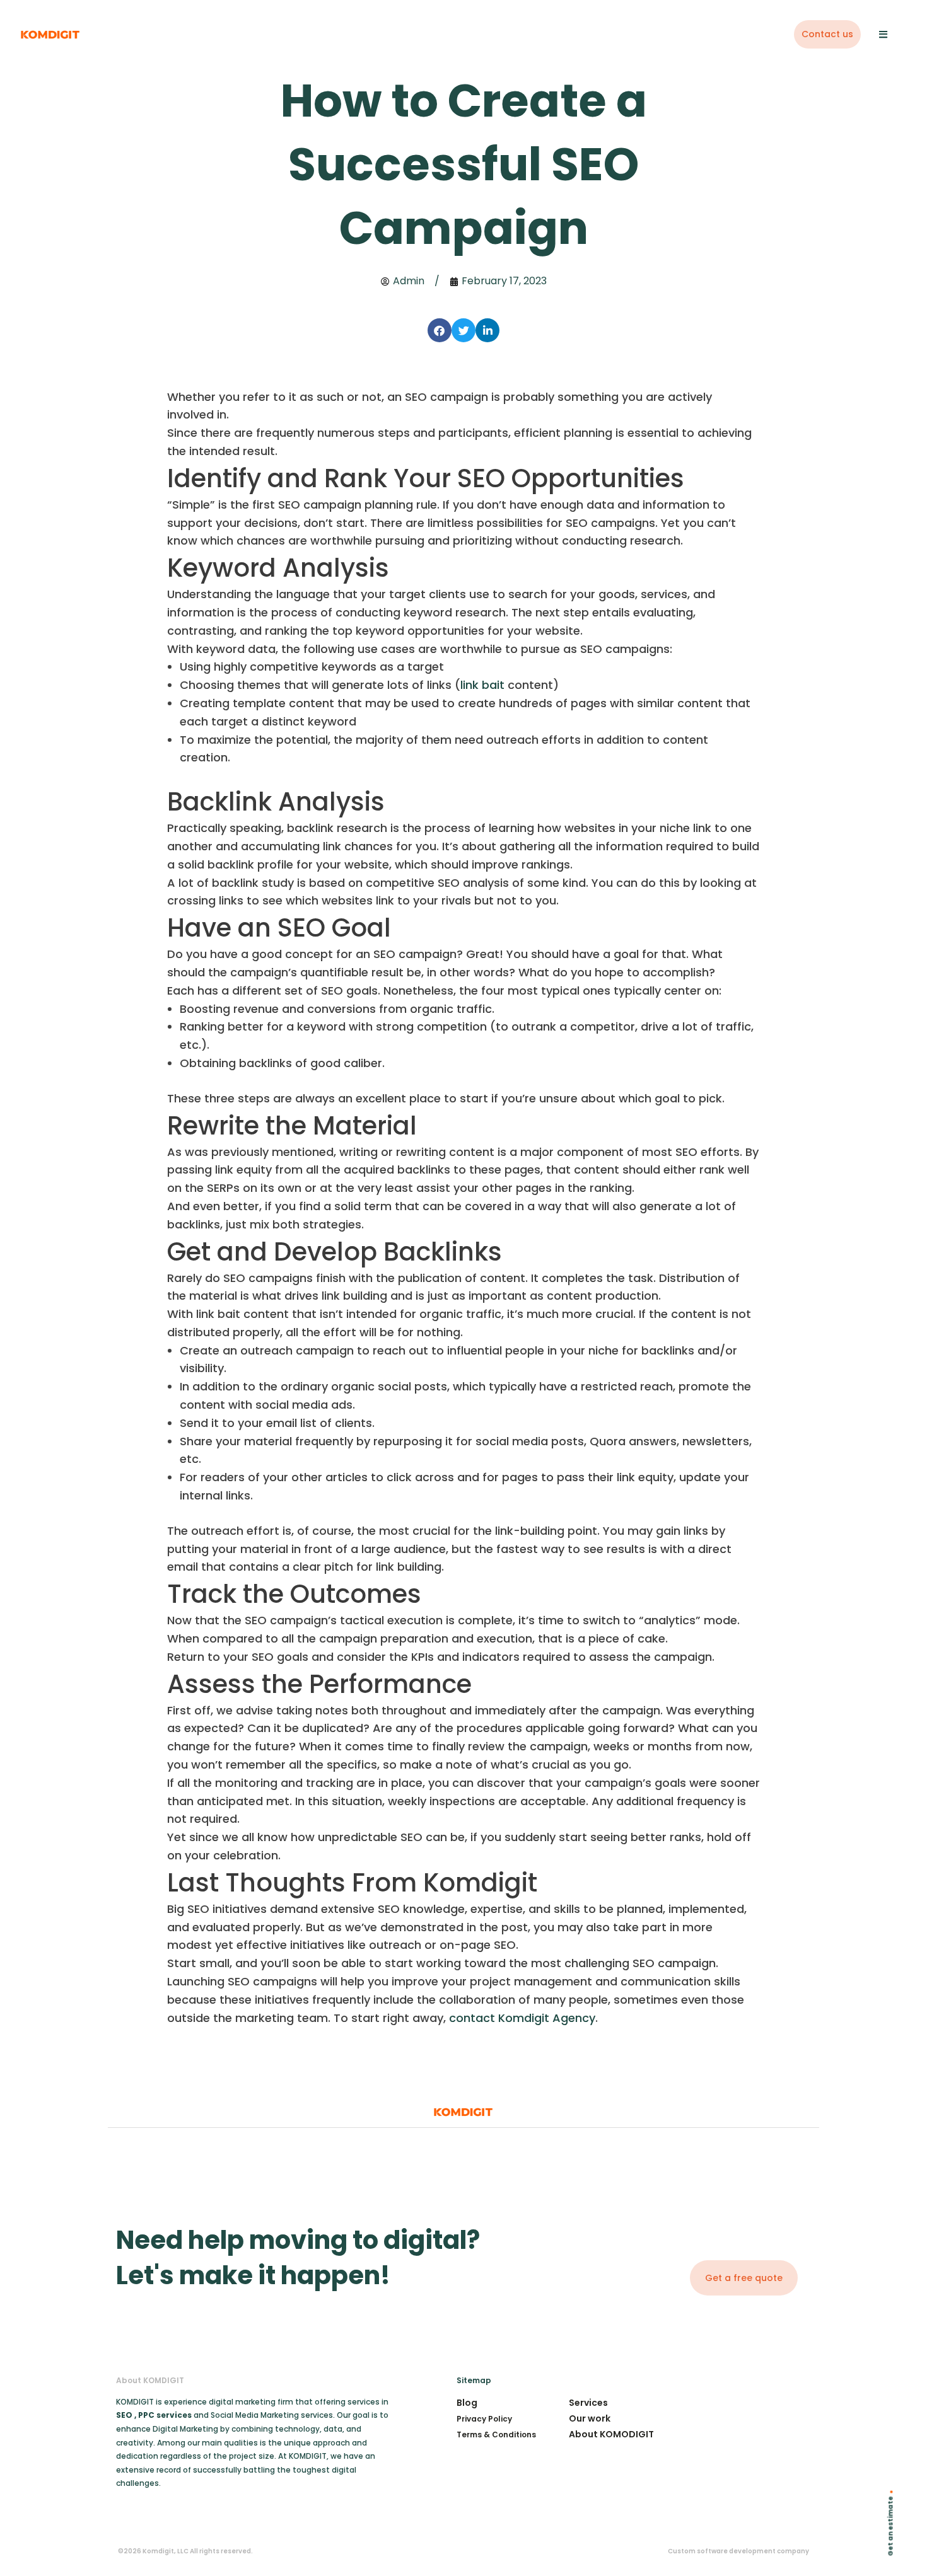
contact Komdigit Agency (522, 2018)
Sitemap (474, 2380)
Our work (590, 2418)
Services (588, 2403)
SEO (124, 2415)
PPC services (166, 2415)
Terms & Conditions (496, 2434)
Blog (467, 2403)
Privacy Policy (484, 2419)
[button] (440, 330)
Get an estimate (891, 2527)
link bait (482, 685)
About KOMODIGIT (611, 2434)
